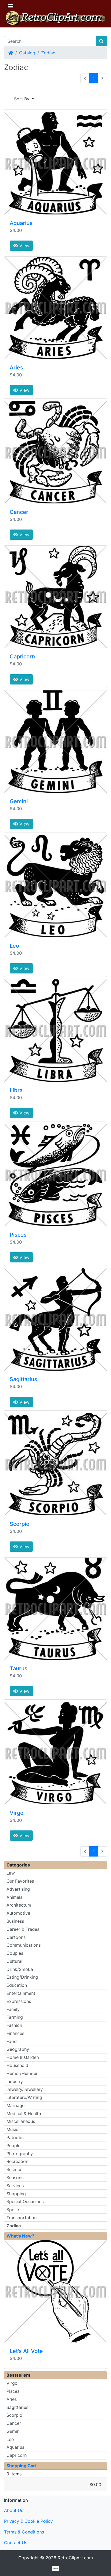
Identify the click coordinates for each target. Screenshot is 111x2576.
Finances (15, 2033)
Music (12, 2129)
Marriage (15, 2105)
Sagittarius (23, 1379)
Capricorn (22, 657)
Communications (24, 1945)
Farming (15, 2017)
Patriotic (15, 2137)
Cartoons (16, 1937)
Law (11, 1873)
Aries (16, 368)
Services (15, 2186)
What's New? (20, 2236)
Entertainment (21, 1993)
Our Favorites (20, 1881)
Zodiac (48, 53)
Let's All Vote (26, 2351)
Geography (18, 2049)
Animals (14, 1897)
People (13, 2146)
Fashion (14, 2025)
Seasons (15, 2178)
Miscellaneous (21, 2121)
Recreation (17, 2161)
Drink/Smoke (20, 1969)
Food (12, 2041)
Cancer (19, 512)
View (24, 246)
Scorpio (20, 1524)
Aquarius (21, 223)
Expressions (19, 2001)
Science (14, 2169)
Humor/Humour (22, 2073)
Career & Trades (23, 1929)
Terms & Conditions (24, 2532)
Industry (15, 2081)
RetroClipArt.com (75, 2558)
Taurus (19, 1668)
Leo (14, 946)
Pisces (18, 1235)
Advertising (18, 1889)
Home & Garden (23, 2057)
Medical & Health (24, 2113)
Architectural (20, 1905)
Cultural (14, 1961)
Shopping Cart (22, 2466)
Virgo (17, 1813)
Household (17, 2065)
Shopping (16, 2194)
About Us (14, 2510)
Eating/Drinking (22, 1977)
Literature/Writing (24, 2097)
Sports (13, 2210)
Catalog (27, 53)
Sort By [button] (22, 99)
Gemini (19, 801)
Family (13, 2009)
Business (15, 1921)
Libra (16, 1090)
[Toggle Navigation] (11, 6)
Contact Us (16, 2543)
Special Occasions (25, 2201)
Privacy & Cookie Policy (28, 2521)
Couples (15, 1953)
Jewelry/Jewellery (25, 2089)
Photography (20, 2154)
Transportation (22, 2218)
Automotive (18, 1913)
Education (17, 1985)
